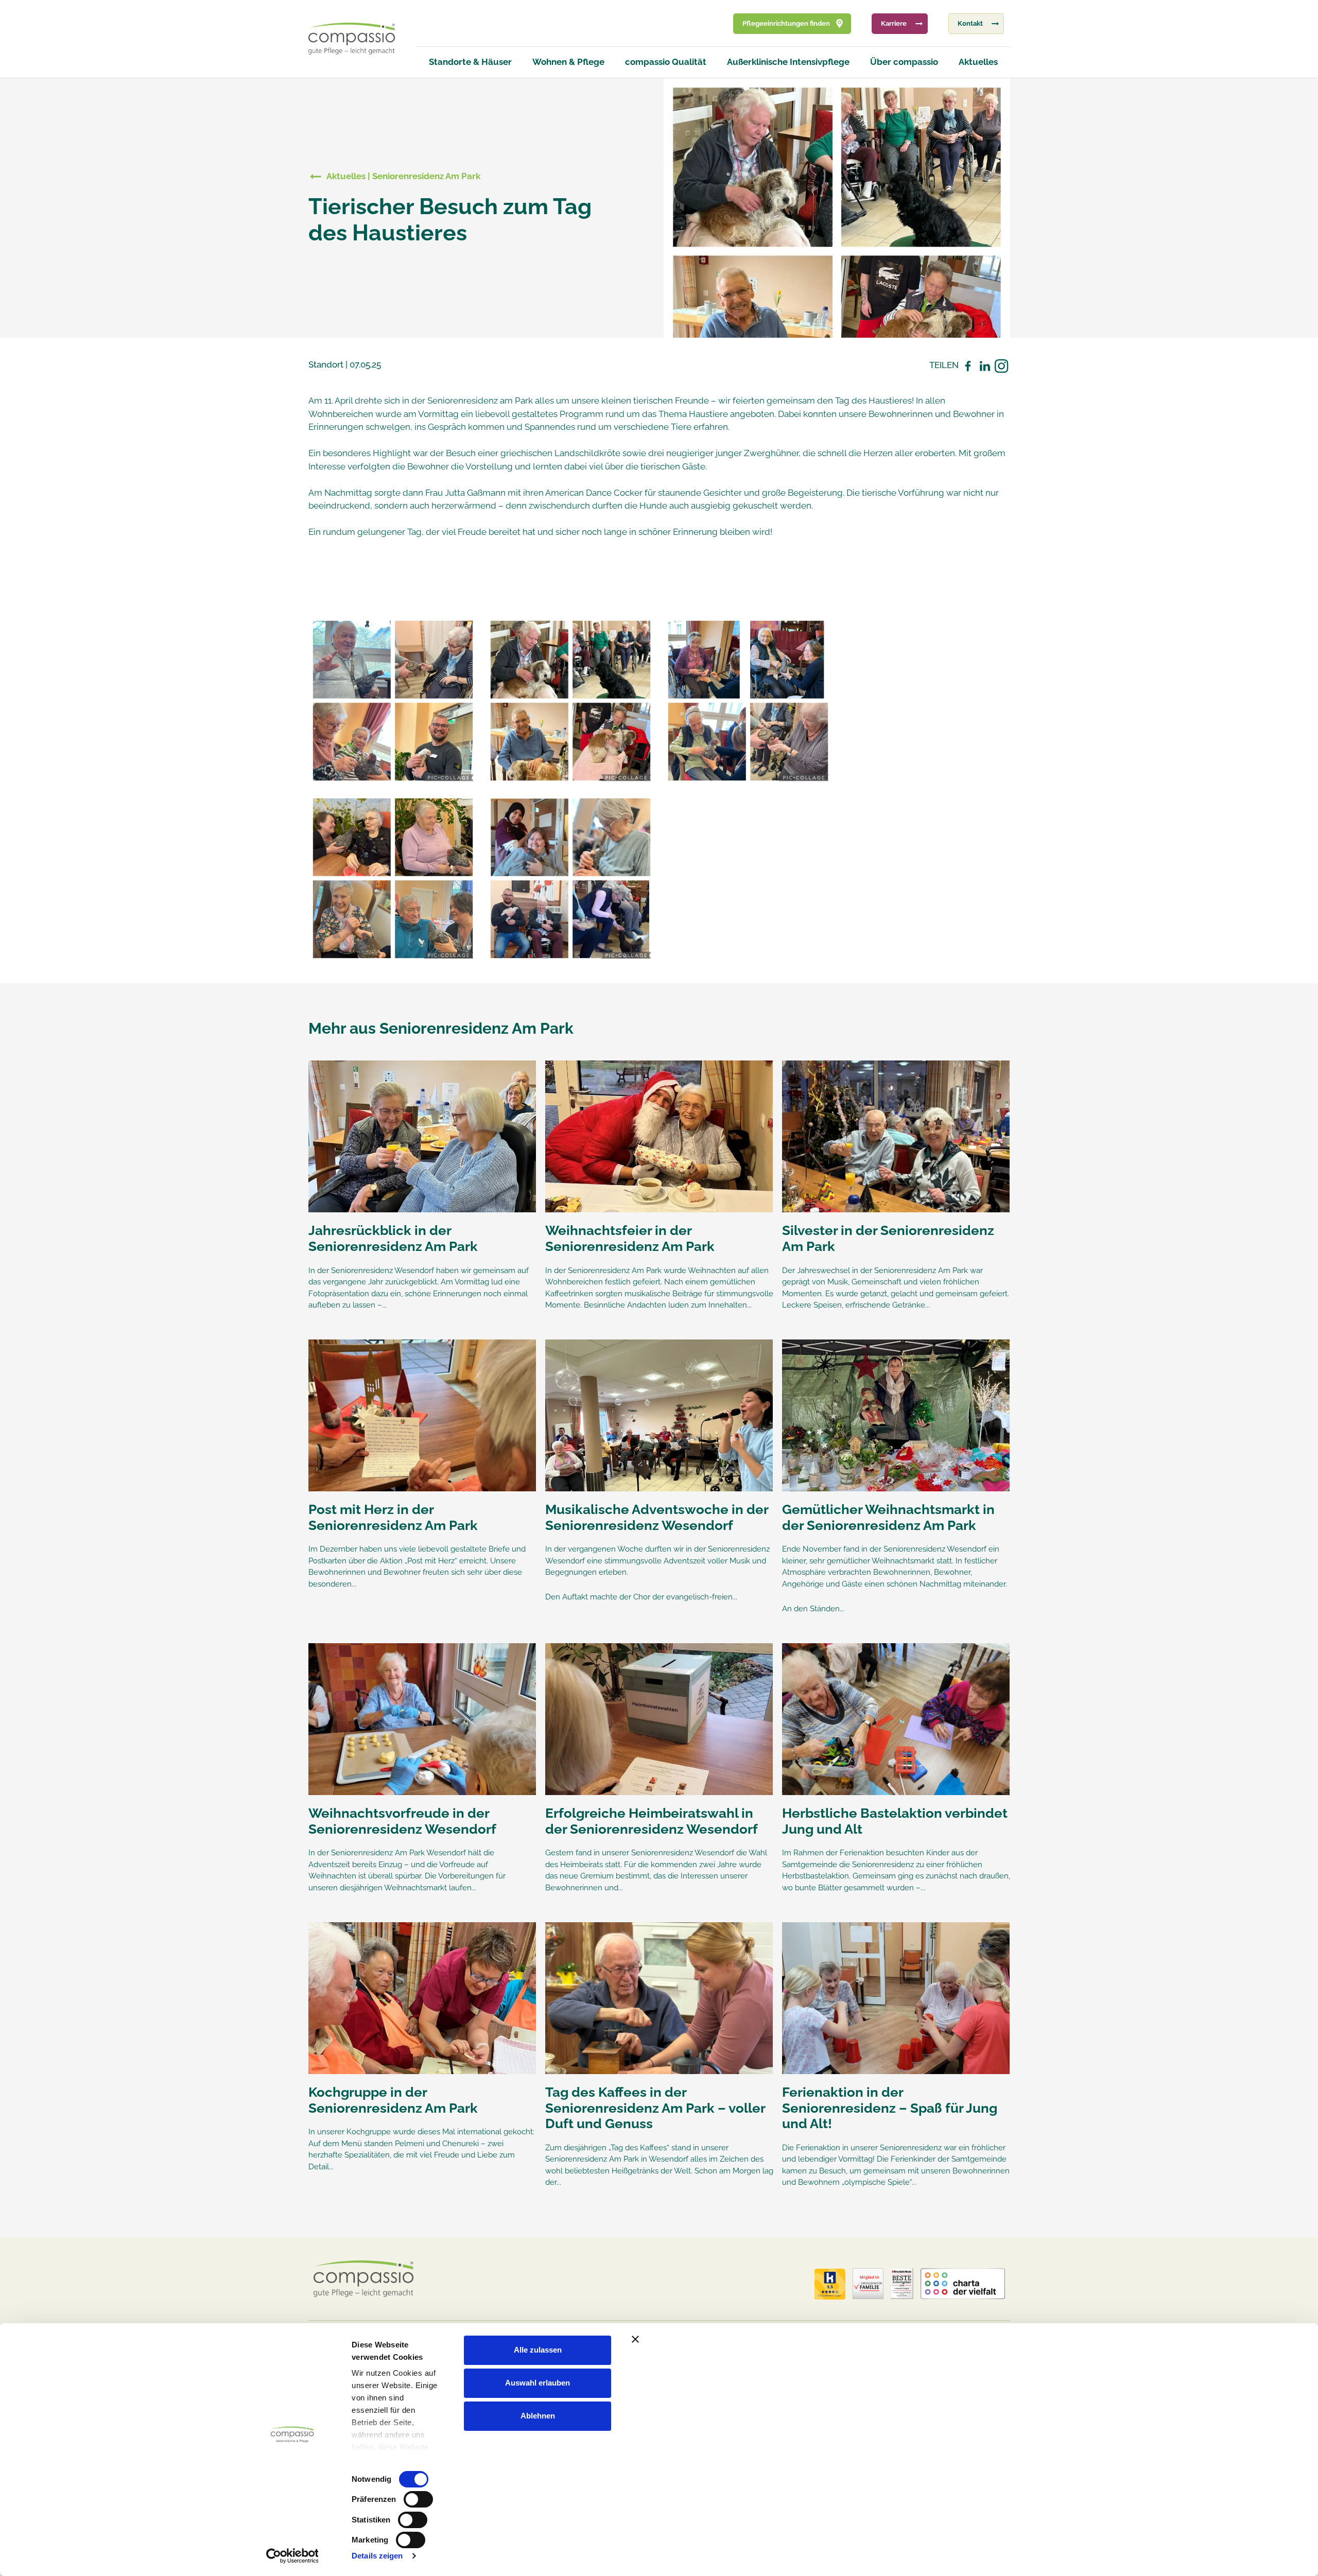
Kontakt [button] (970, 23)
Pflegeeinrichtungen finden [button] (786, 23)
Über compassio (904, 62)
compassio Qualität (666, 62)
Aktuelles (978, 62)
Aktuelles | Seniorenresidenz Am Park (403, 176)
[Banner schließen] (851, 2339)
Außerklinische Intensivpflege (788, 62)
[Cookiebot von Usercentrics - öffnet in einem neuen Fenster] (292, 2556)
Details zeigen (377, 2556)
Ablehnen (538, 2416)
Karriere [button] (894, 23)
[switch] (418, 2499)
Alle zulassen (538, 2350)
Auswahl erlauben (537, 2383)
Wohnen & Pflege (568, 62)
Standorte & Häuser (470, 62)
